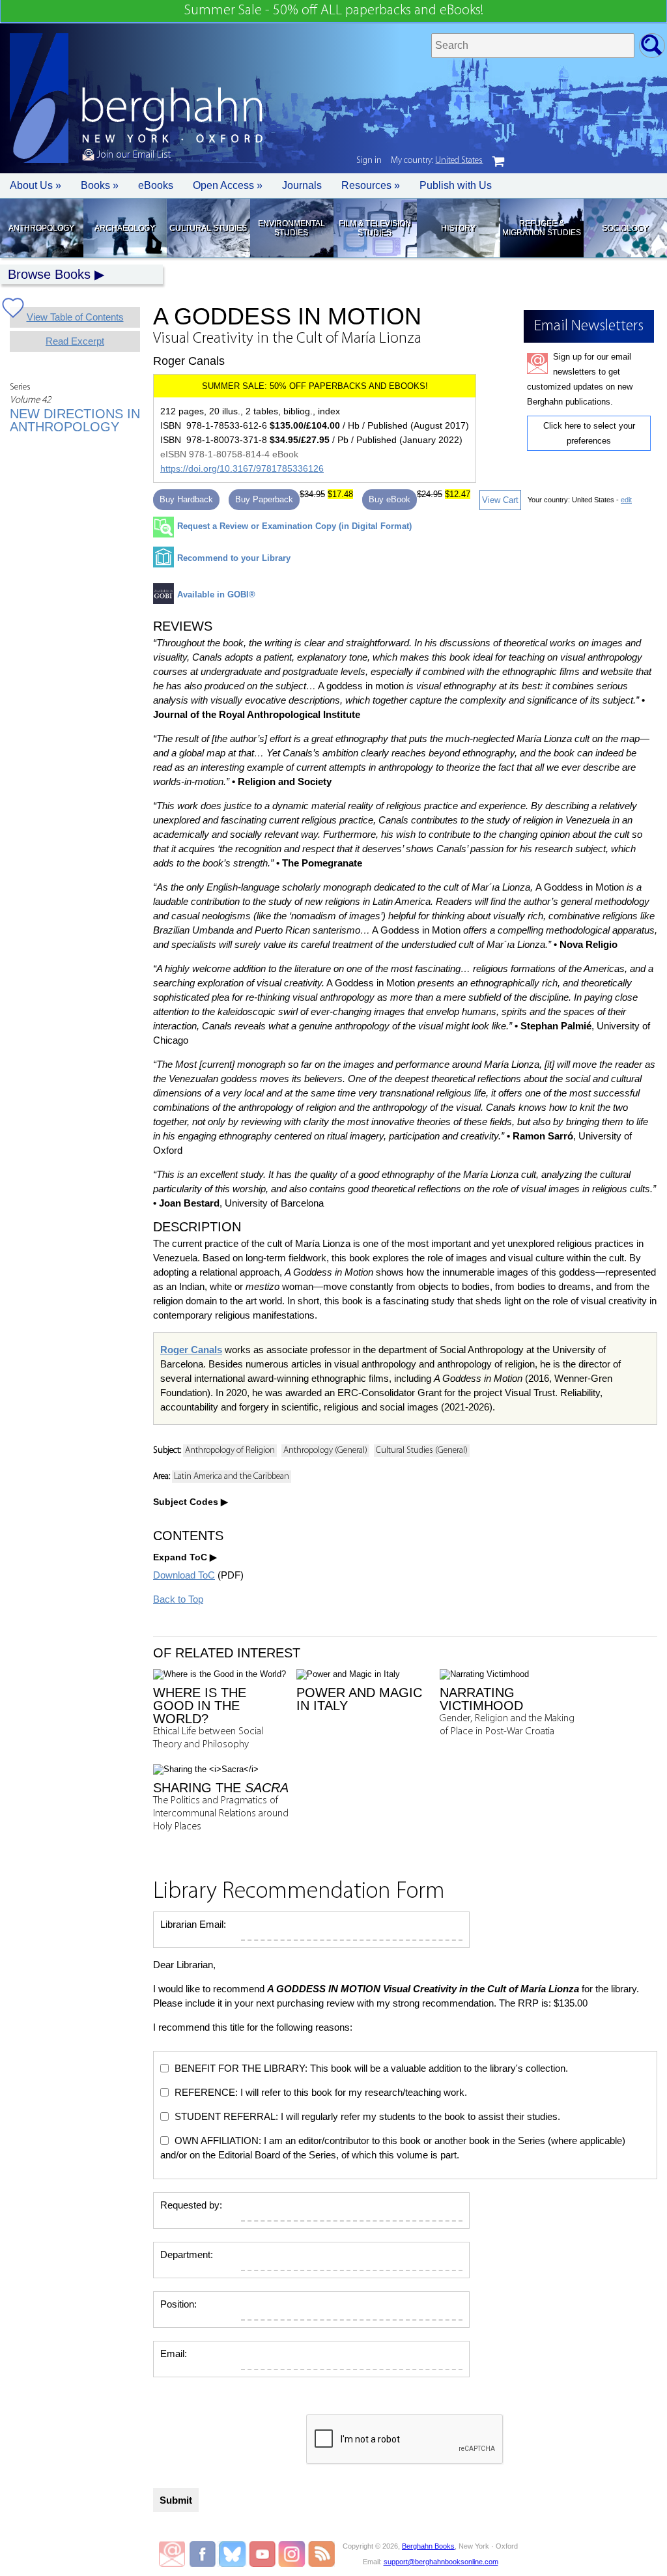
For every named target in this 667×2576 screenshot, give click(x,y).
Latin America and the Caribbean (232, 1477)
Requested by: (191, 2205)
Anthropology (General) (325, 1451)
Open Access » (228, 185)
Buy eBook (390, 499)
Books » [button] (100, 185)
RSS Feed (321, 2554)
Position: (178, 2304)
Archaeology (125, 228)
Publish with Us (456, 185)
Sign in (369, 161)
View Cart (500, 500)
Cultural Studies (208, 228)
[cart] (498, 162)
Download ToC (184, 1575)
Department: (187, 2254)
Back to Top (178, 1599)
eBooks (156, 185)
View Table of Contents (75, 317)
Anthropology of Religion (230, 1451)
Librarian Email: (193, 1924)
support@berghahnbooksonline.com (441, 2562)
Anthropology (41, 228)
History (458, 228)
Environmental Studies (291, 228)
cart (498, 162)
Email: (174, 2354)
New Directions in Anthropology (75, 420)
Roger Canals (191, 1350)
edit (626, 500)
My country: (437, 161)
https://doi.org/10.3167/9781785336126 (242, 468)
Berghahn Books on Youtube (263, 2554)
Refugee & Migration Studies (542, 228)
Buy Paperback (264, 499)
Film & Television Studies (375, 228)
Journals (302, 185)
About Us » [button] (35, 185)
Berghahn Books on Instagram (292, 2554)
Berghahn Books (428, 2546)
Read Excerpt (75, 341)
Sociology (625, 228)
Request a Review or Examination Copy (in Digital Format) (294, 526)
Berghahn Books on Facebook (204, 2554)
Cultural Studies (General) (422, 1451)
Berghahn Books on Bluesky (234, 2554)
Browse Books (49, 274)
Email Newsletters (172, 2554)
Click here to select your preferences (589, 433)
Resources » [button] (371, 185)
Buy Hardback (186, 499)
